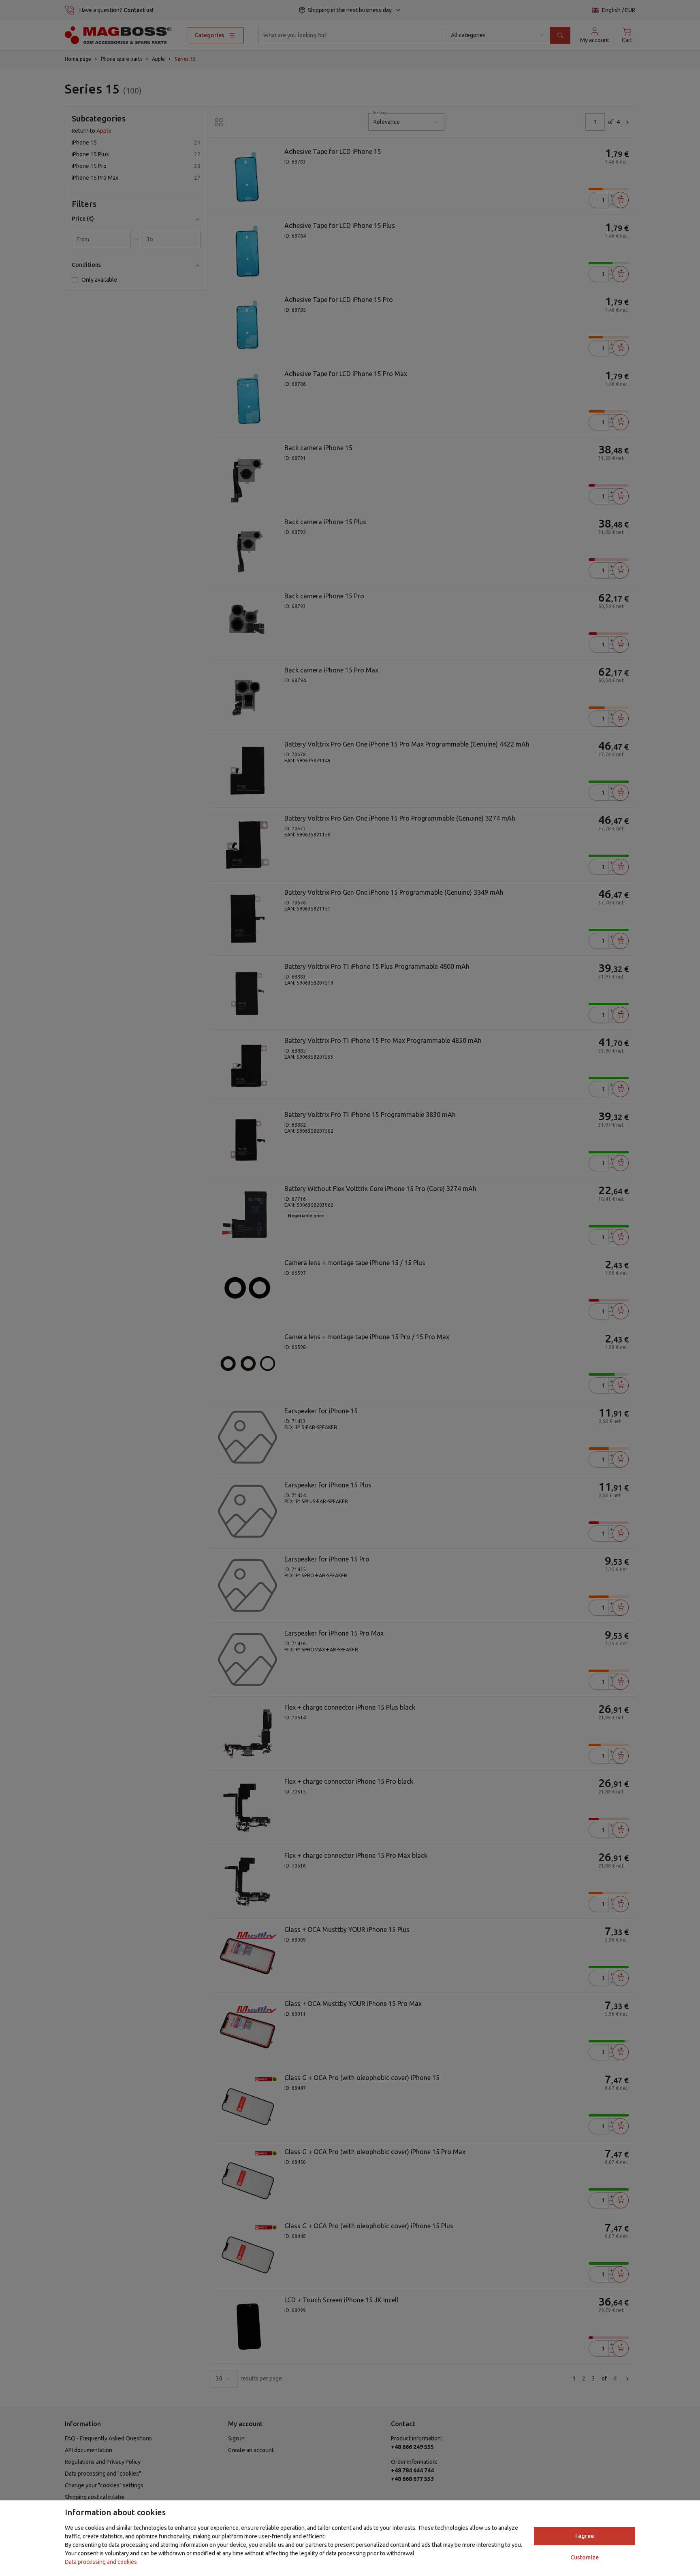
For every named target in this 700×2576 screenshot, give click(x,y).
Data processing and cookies (101, 2562)
